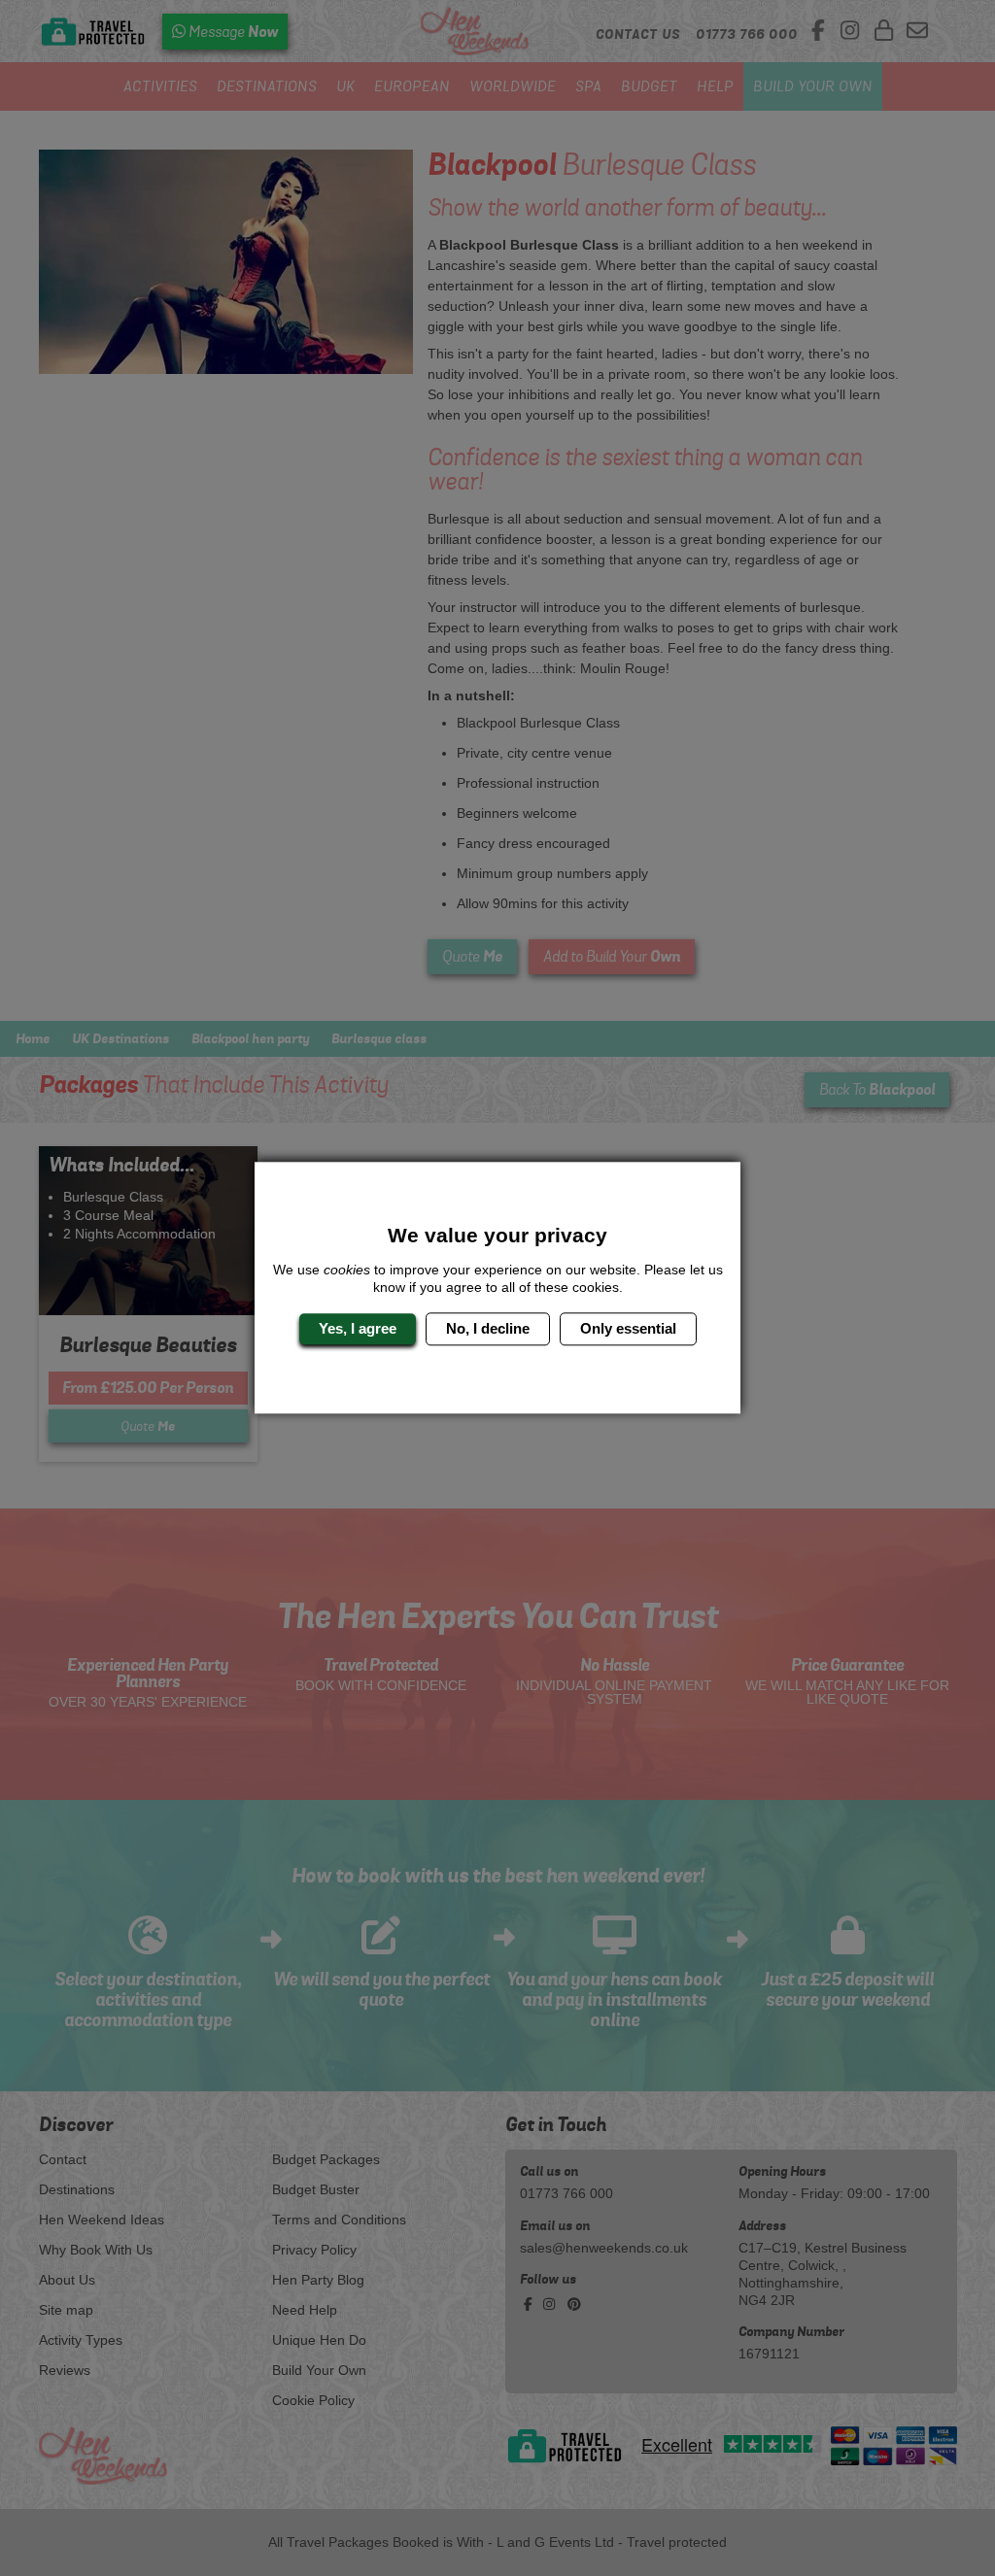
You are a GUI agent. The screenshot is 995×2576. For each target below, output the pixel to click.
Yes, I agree (358, 1328)
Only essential (628, 1328)
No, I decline (488, 1328)
